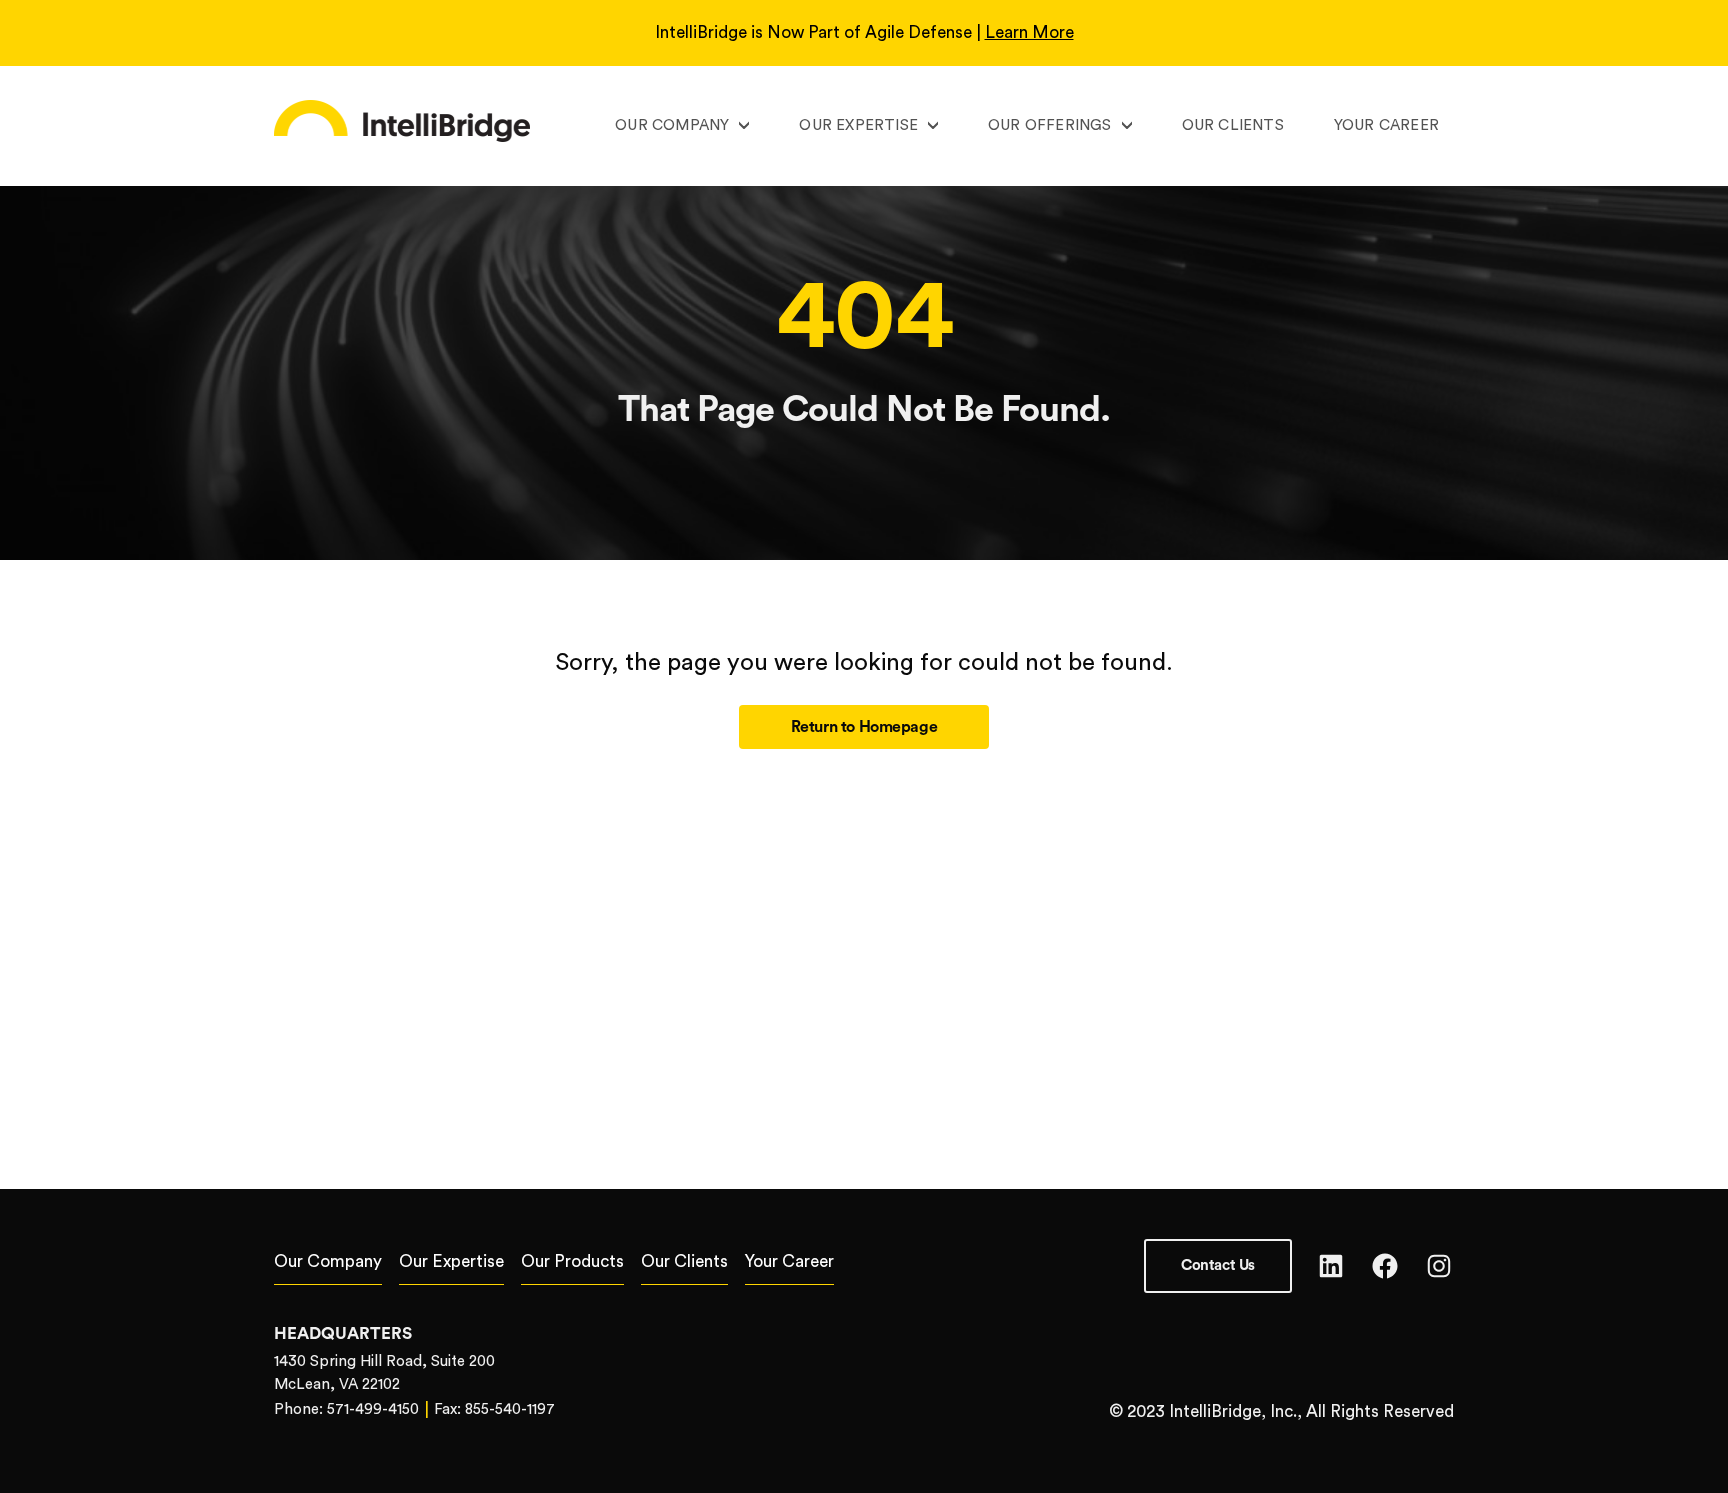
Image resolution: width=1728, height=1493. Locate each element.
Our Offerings (1050, 125)
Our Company (672, 125)
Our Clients (1233, 125)
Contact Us (1218, 1265)
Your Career (1386, 125)
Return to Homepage (864, 727)
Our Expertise (858, 125)
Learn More (1029, 32)
